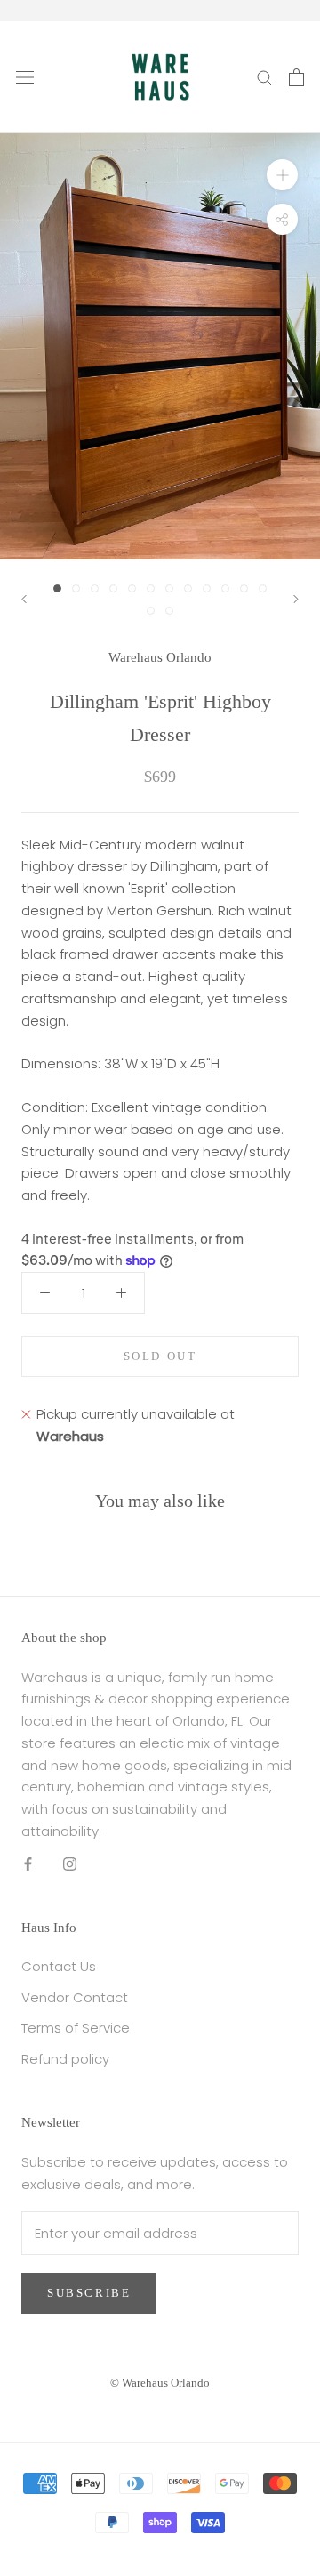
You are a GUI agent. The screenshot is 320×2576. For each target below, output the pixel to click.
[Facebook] (28, 1864)
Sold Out (160, 1356)
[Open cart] (296, 77)
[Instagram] (70, 1864)
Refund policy (65, 2059)
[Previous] (24, 599)
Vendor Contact (75, 1997)
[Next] (296, 599)
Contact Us (59, 1966)
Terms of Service (76, 2028)
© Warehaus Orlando (160, 2383)
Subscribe (89, 2293)
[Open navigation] (25, 77)
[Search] (265, 77)
